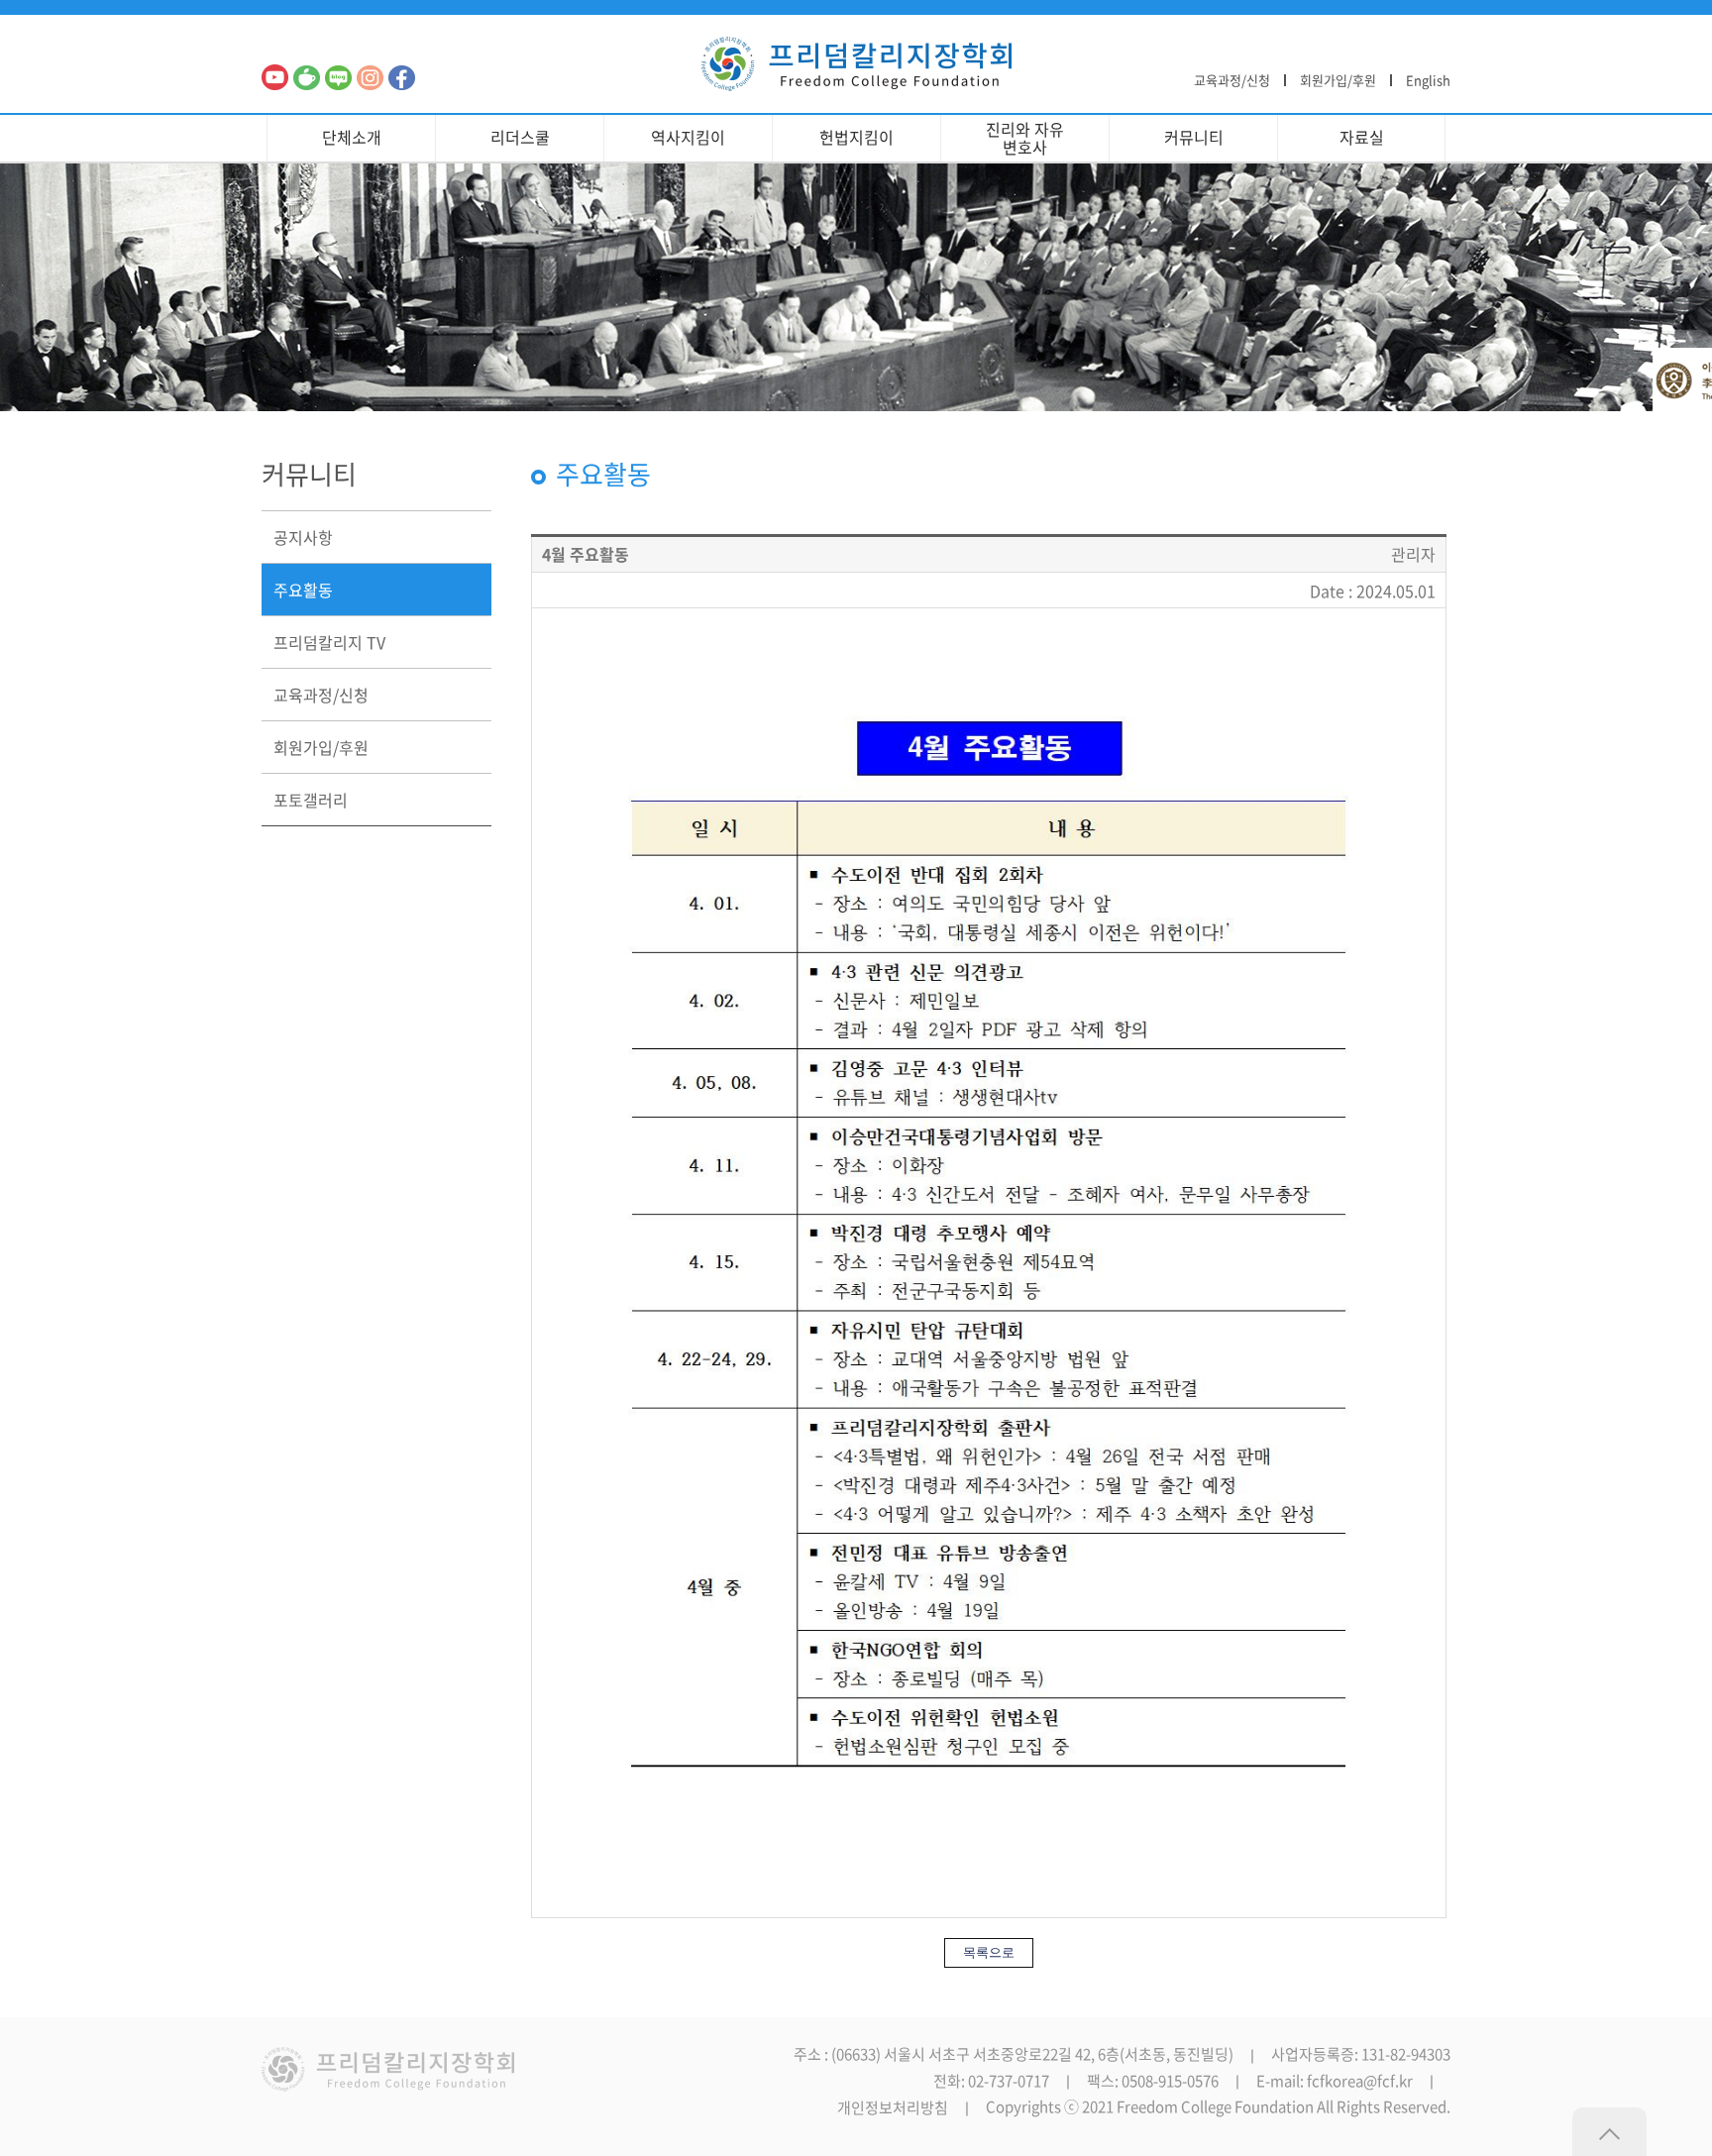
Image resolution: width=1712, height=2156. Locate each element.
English (1428, 80)
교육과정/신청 (1232, 80)
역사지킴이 (688, 137)
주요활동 (303, 590)
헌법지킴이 (856, 137)
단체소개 (352, 137)
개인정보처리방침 (893, 2108)
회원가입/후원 (1338, 80)
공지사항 (303, 537)
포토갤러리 (311, 800)
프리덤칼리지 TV (329, 642)
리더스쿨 (520, 137)
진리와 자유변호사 (1025, 138)
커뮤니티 (1194, 137)
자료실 (1362, 137)
